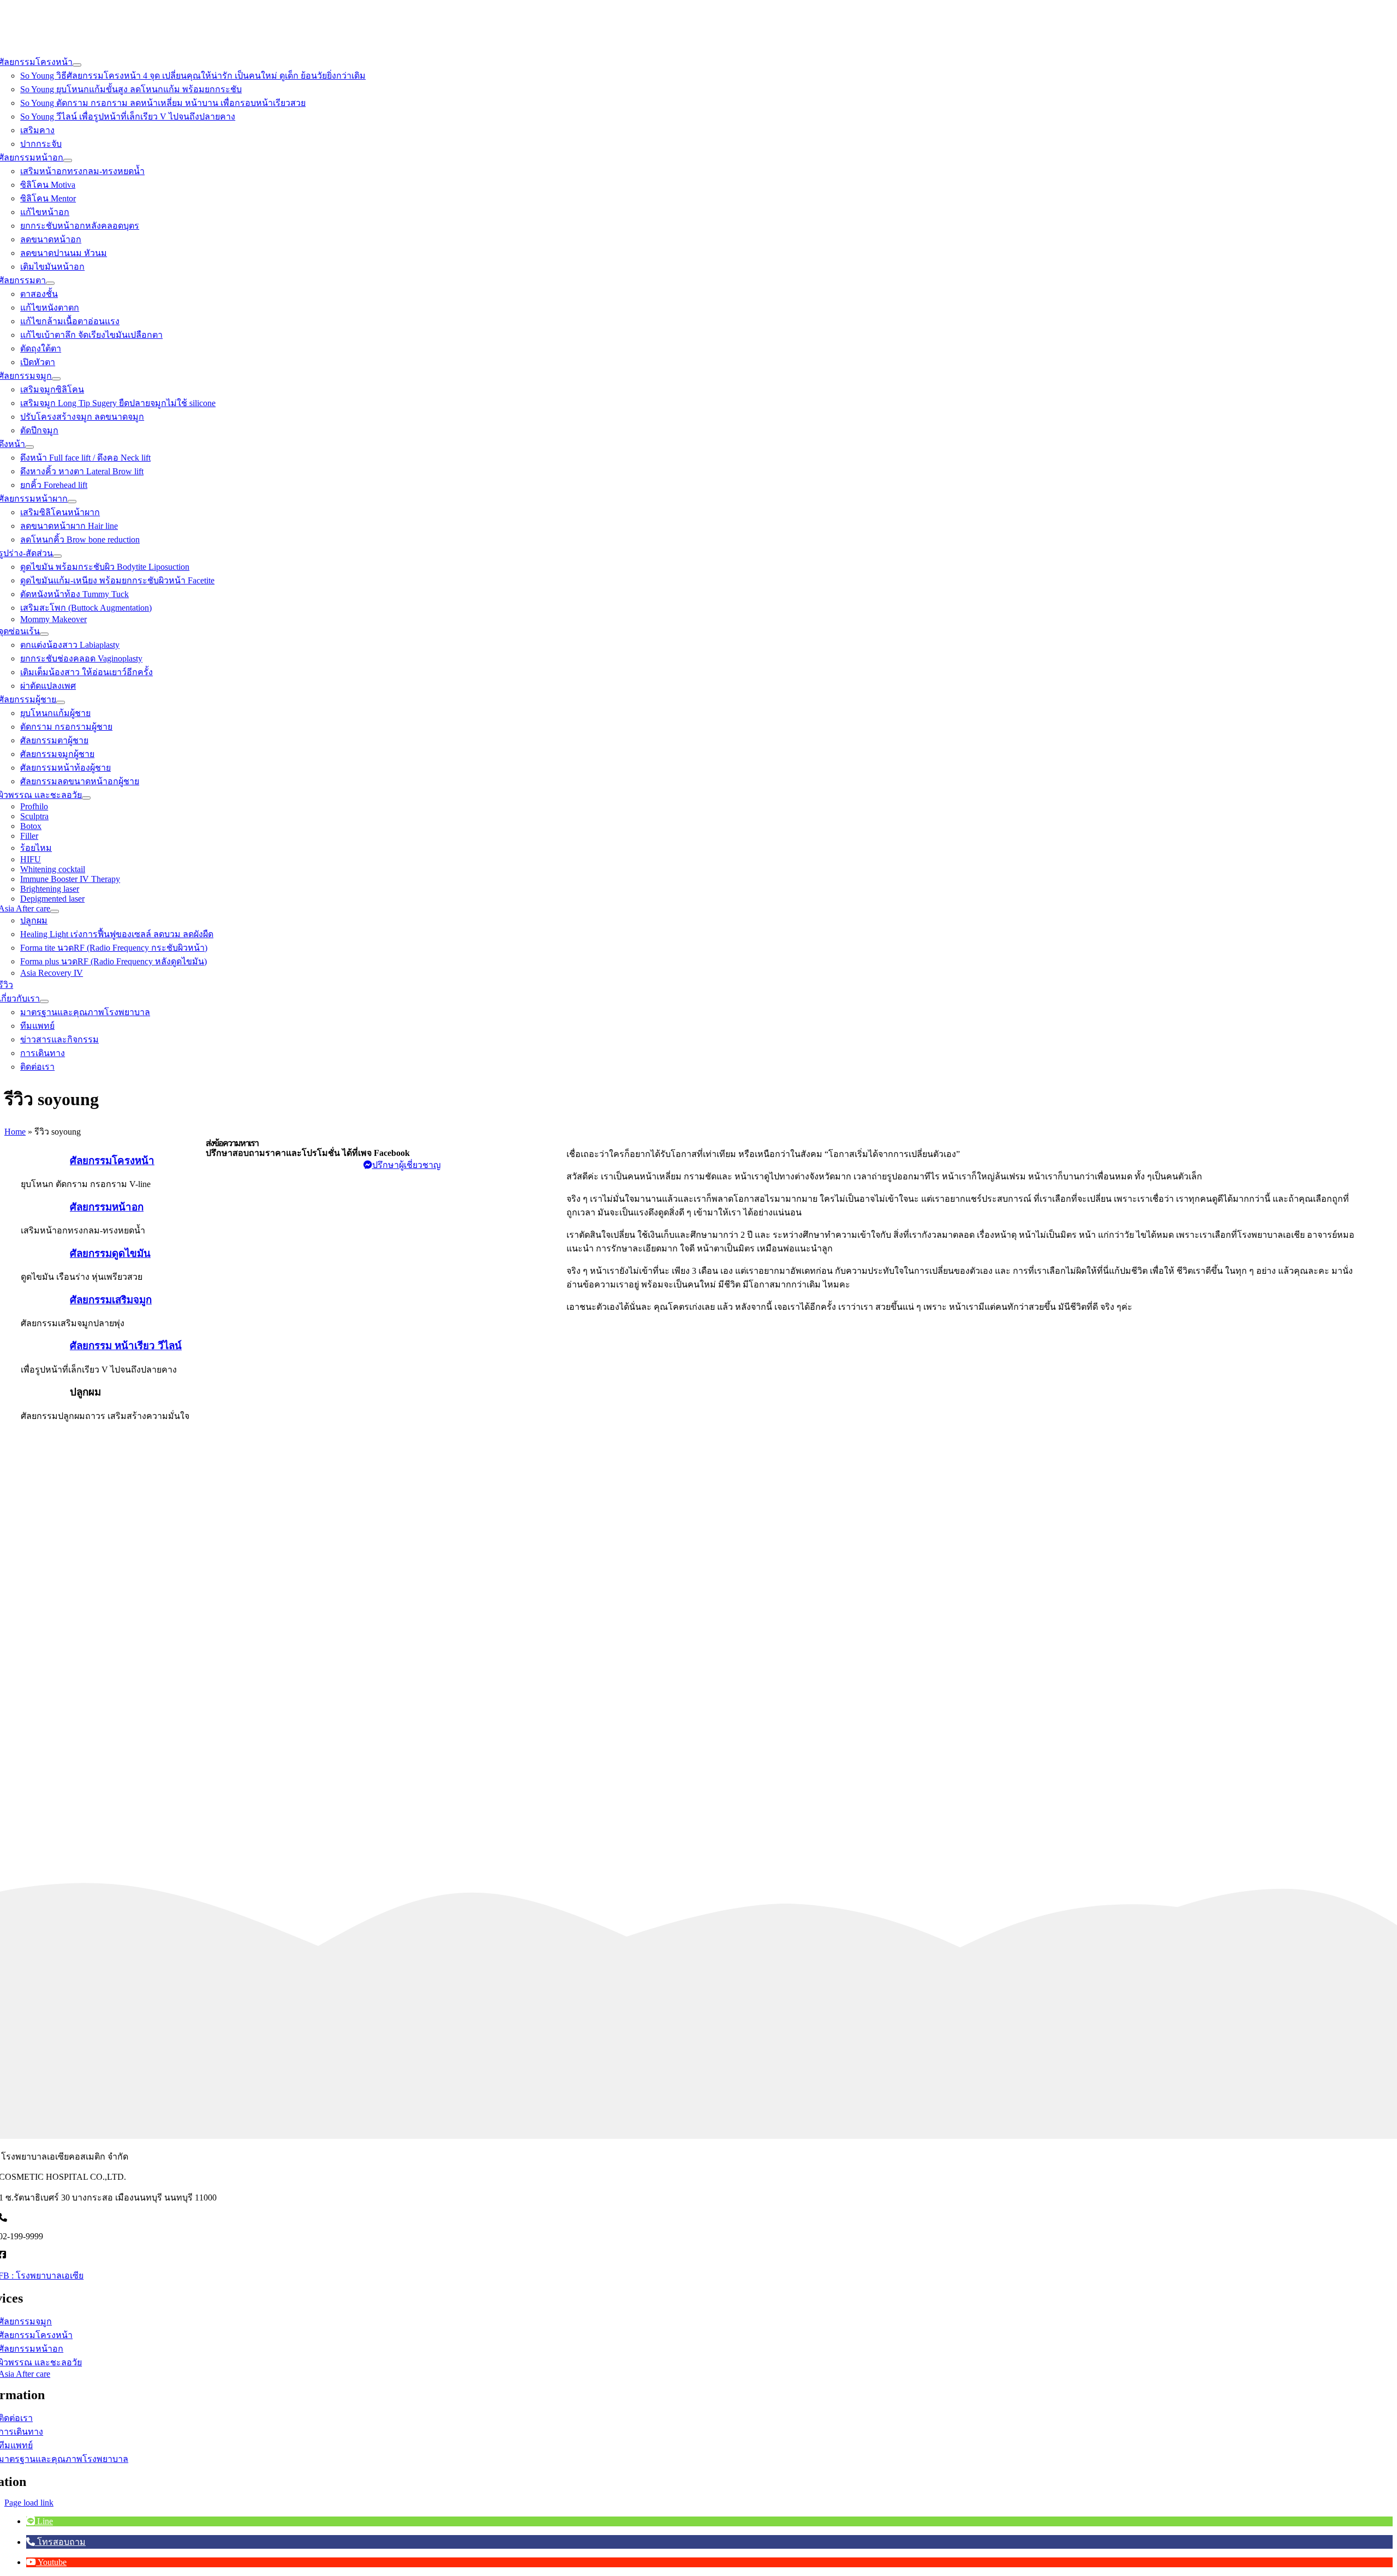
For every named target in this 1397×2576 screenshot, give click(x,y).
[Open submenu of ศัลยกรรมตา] (50, 283)
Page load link (29, 2503)
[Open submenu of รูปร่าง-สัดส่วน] (57, 556)
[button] (40, 2521)
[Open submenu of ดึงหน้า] (29, 447)
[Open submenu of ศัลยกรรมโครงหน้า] (77, 65)
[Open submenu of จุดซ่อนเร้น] (44, 634)
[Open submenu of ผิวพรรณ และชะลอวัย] (86, 798)
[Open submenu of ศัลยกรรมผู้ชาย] (61, 702)
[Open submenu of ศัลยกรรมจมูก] (56, 379)
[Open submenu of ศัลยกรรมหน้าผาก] (72, 502)
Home (15, 1132)
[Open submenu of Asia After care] (55, 911)
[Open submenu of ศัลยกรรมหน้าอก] (68, 160)
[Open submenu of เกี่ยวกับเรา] (44, 1001)
